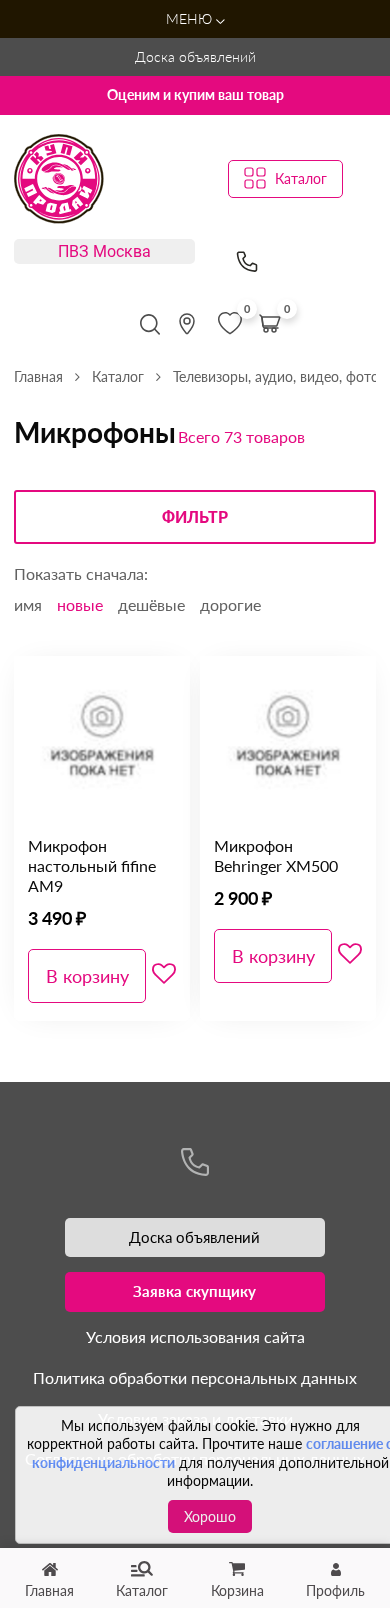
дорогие (230, 604)
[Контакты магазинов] (187, 324)
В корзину (87, 976)
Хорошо (210, 1516)
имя (28, 604)
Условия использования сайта (195, 1336)
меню (191, 18)
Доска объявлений (195, 56)
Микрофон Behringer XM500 (276, 855)
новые (80, 604)
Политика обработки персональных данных (195, 1377)
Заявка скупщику (194, 1291)
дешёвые (151, 604)
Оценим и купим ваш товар (195, 94)
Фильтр (195, 518)
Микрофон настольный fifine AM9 (92, 865)
